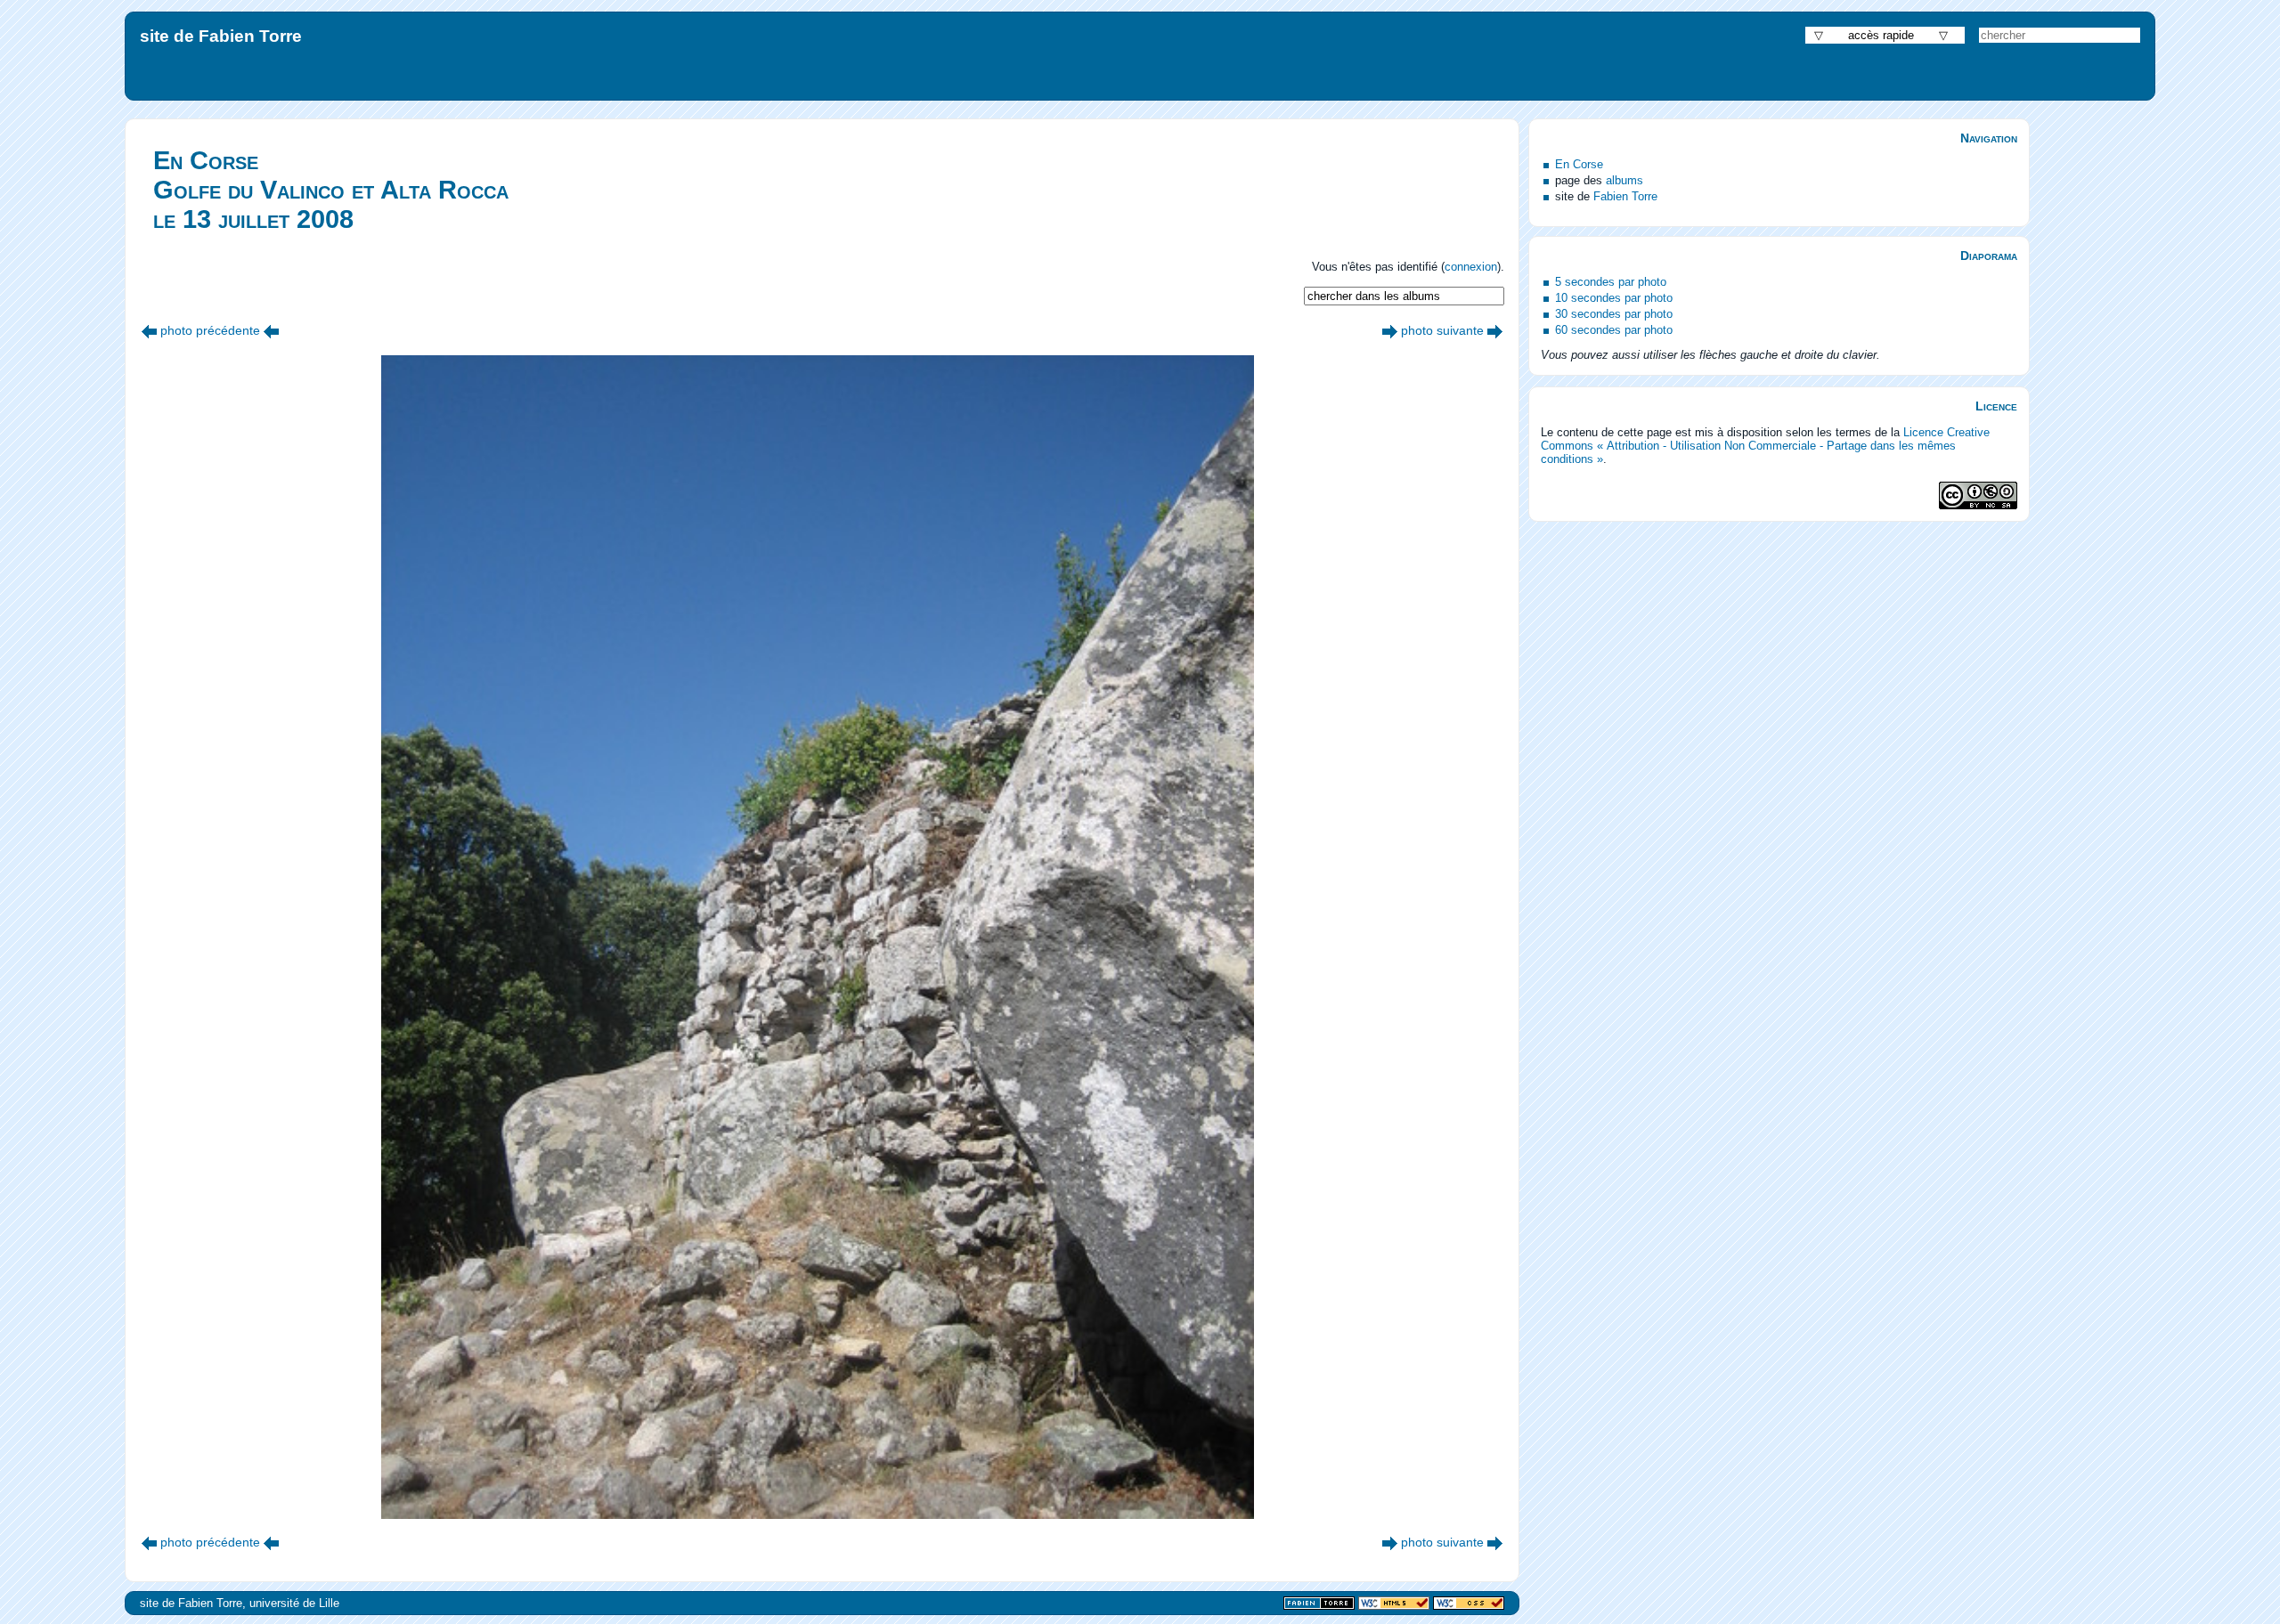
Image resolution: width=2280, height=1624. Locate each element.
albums (1624, 180)
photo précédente (210, 330)
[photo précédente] (149, 330)
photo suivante (1442, 330)
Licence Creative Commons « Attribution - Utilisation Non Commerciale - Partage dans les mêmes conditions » (1765, 446)
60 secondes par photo (1614, 330)
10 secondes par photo (1614, 298)
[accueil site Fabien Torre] (1319, 1604)
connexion (1471, 267)
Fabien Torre (1625, 196)
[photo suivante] (1390, 330)
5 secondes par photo (1611, 282)
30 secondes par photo (1614, 314)
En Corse (1579, 164)
